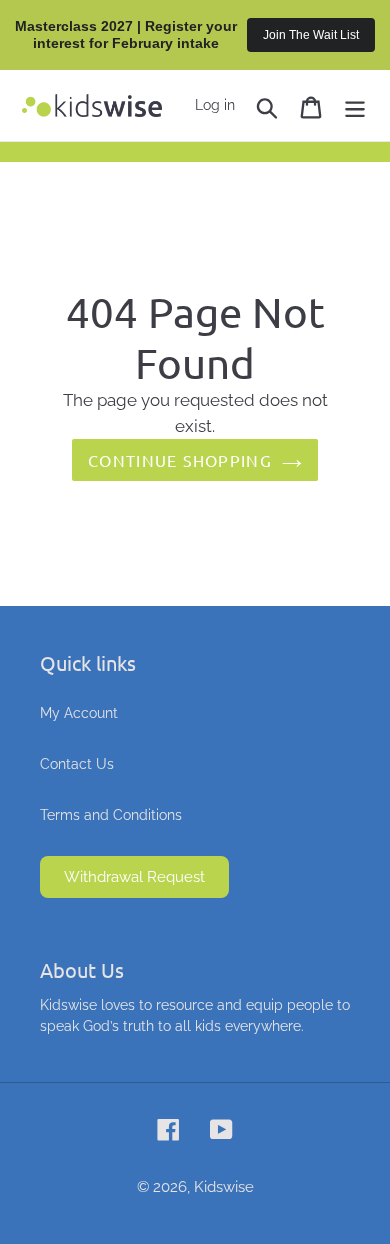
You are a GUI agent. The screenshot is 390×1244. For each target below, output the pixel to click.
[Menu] (355, 105)
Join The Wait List (311, 35)
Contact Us (77, 764)
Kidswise (224, 1187)
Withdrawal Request (134, 877)
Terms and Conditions (111, 815)
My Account (79, 713)
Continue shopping (180, 460)
